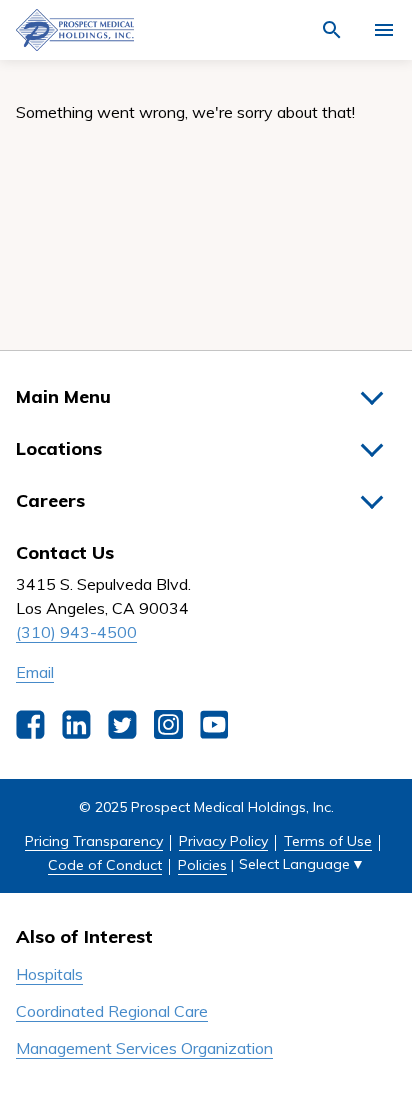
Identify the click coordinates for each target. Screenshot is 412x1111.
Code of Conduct (105, 865)
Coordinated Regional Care (112, 1011)
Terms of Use (328, 841)
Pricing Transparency (94, 841)
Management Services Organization (144, 1048)
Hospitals (49, 974)
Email (35, 672)
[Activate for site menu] (384, 30)
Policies (202, 865)
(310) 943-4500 (76, 632)
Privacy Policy (223, 841)
